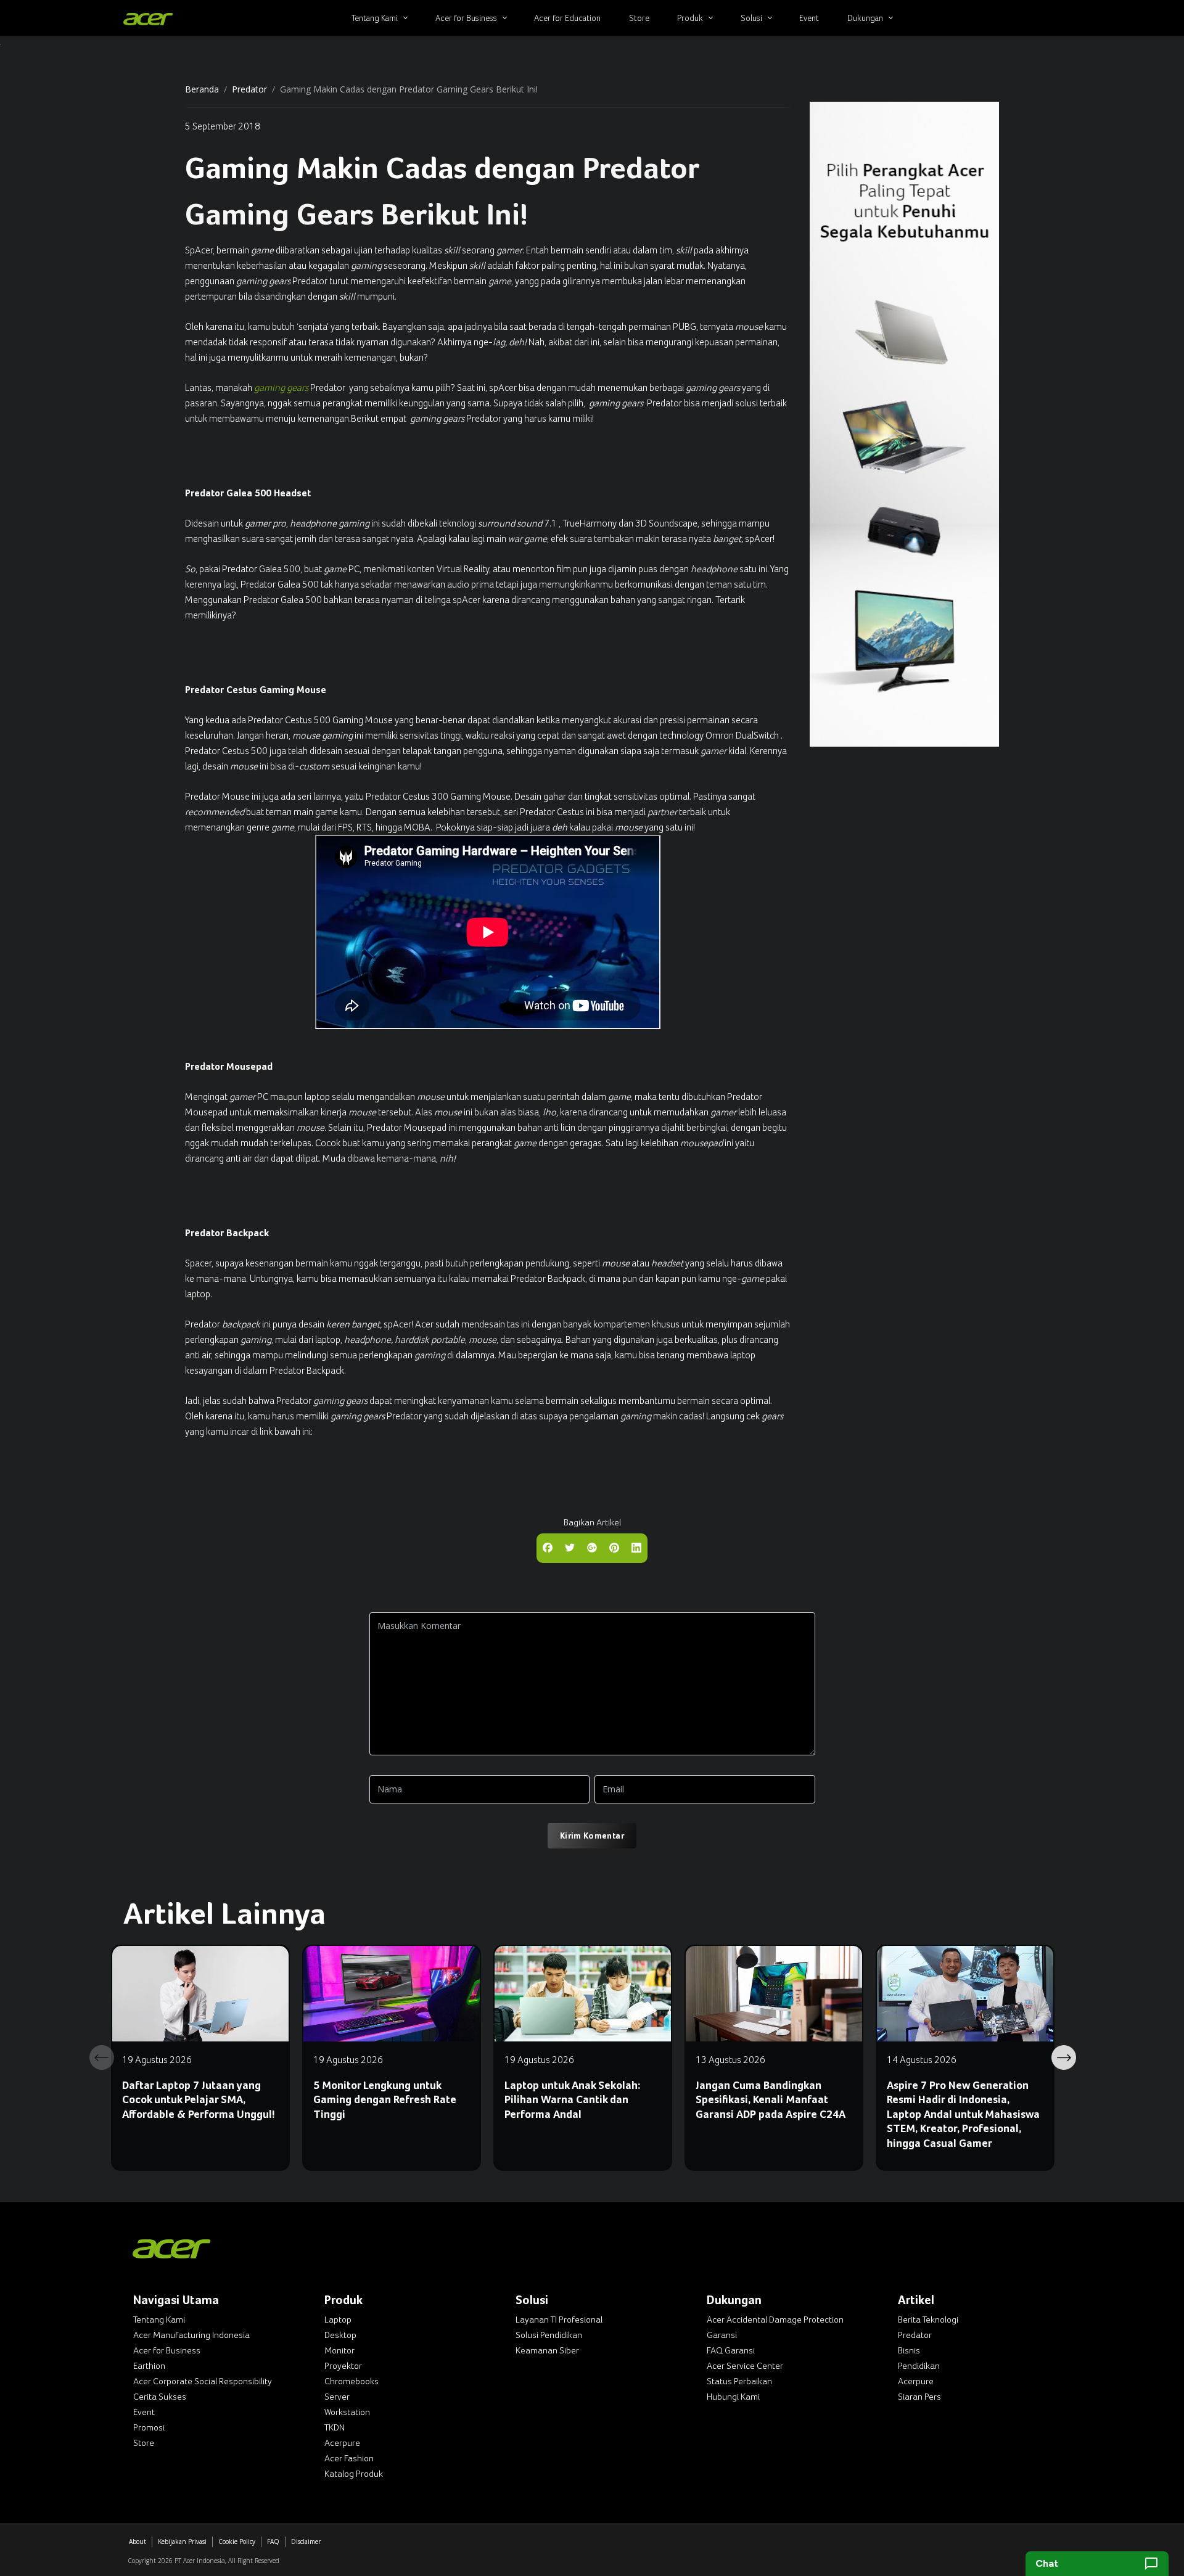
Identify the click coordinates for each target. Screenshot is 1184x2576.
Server (337, 2397)
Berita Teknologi (928, 2320)
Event (144, 2412)
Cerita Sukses (160, 2397)
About (138, 2541)
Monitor (339, 2350)
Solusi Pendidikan (549, 2335)
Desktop (340, 2335)
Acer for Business (167, 2350)
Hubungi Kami (733, 2397)
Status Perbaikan (739, 2381)
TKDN (335, 2427)
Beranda (202, 89)
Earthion (149, 2366)
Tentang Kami (159, 2320)
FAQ (273, 2541)
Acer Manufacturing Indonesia (191, 2335)
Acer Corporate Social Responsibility (203, 2381)
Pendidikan (919, 2366)
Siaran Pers (919, 2397)
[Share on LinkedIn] (636, 1547)
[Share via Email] (592, 1547)
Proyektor (343, 2366)
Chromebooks (351, 2381)
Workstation (347, 2412)
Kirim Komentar (592, 1836)
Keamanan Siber (547, 2350)
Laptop (338, 2320)
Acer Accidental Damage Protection (775, 2320)
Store (144, 2443)
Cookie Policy (237, 2541)
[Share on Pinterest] (614, 1547)
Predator (249, 89)
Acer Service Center (745, 2366)
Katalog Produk (354, 2474)
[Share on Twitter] (570, 1547)
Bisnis (909, 2350)
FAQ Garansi (731, 2350)
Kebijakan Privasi (182, 2541)
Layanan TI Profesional (559, 2320)
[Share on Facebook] (548, 1547)
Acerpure (342, 2443)
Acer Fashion (349, 2458)
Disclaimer (306, 2541)
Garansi (722, 2335)
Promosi (149, 2427)
